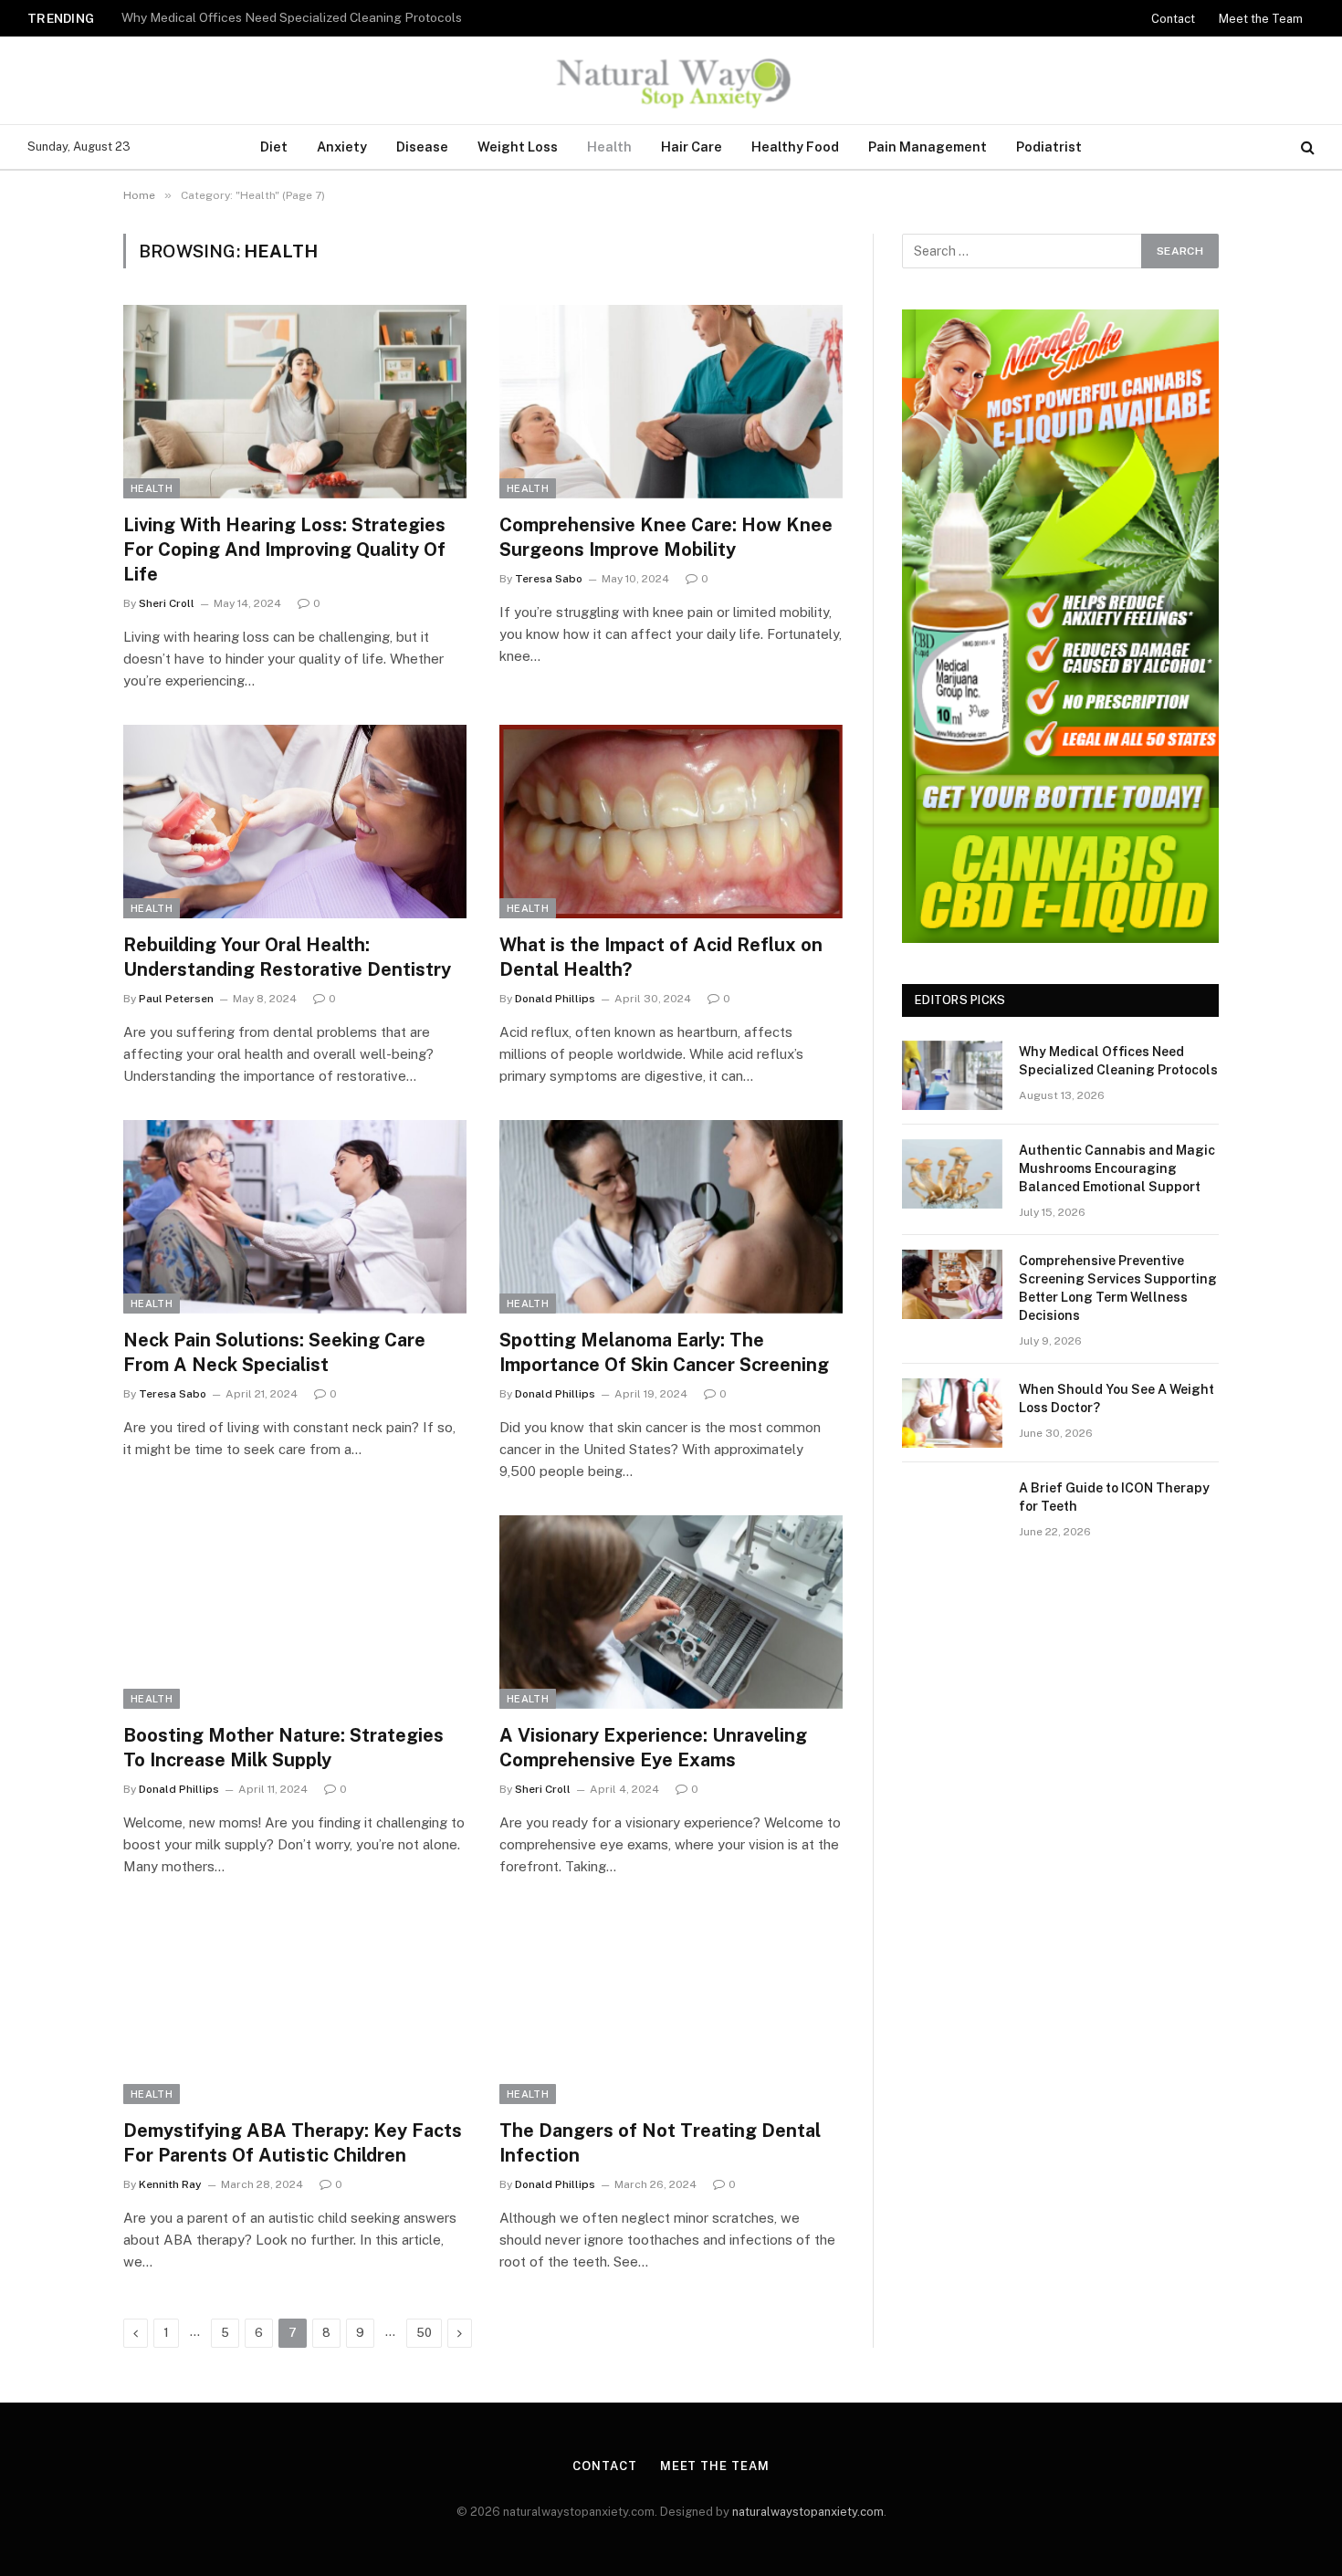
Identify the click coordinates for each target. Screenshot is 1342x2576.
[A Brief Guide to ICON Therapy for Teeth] (952, 1512)
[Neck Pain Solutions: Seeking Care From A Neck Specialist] (295, 1217)
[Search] (1306, 147)
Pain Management (928, 147)
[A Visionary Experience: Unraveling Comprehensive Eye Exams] (671, 1612)
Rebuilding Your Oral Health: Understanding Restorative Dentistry (287, 957)
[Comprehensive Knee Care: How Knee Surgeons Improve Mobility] (671, 402)
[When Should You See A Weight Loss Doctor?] (952, 1413)
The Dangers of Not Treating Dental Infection (660, 2143)
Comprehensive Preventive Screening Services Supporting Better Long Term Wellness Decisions (1118, 1288)
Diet (274, 147)
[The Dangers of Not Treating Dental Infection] (671, 2007)
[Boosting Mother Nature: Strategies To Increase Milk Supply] (295, 1612)
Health (609, 147)
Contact (1173, 19)
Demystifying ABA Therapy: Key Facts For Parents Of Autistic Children (293, 2143)
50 (424, 2333)
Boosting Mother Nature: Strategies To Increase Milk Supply (283, 1748)
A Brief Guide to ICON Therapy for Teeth (1114, 1497)
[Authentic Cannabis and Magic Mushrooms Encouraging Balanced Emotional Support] (952, 1174)
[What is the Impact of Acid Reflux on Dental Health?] (671, 822)
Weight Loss (518, 147)
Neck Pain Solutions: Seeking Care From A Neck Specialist (274, 1352)
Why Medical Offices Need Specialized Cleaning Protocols (1118, 1061)
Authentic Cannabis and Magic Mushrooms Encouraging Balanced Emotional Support (350, 17)
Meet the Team (1261, 19)
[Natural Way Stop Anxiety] (671, 80)
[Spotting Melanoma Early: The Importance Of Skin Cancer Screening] (671, 1217)
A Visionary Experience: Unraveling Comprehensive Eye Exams (653, 1748)
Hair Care (692, 147)
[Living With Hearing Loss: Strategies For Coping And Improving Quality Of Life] (295, 402)
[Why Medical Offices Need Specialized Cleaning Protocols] (952, 1075)
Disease (422, 147)
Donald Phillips (555, 999)
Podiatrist (1049, 147)
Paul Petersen (176, 999)
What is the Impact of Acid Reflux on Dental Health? (661, 957)
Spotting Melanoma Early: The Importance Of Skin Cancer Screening (664, 1352)
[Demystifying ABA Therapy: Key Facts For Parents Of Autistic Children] (295, 2007)
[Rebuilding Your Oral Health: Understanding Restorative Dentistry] (295, 822)
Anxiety (342, 147)
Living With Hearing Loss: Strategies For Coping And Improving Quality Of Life (284, 550)
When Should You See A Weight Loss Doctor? (1117, 1398)
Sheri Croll (167, 603)
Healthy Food (795, 147)
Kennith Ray (170, 2184)
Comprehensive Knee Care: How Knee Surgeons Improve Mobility (666, 537)
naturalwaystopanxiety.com (808, 2512)
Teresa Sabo (549, 579)
